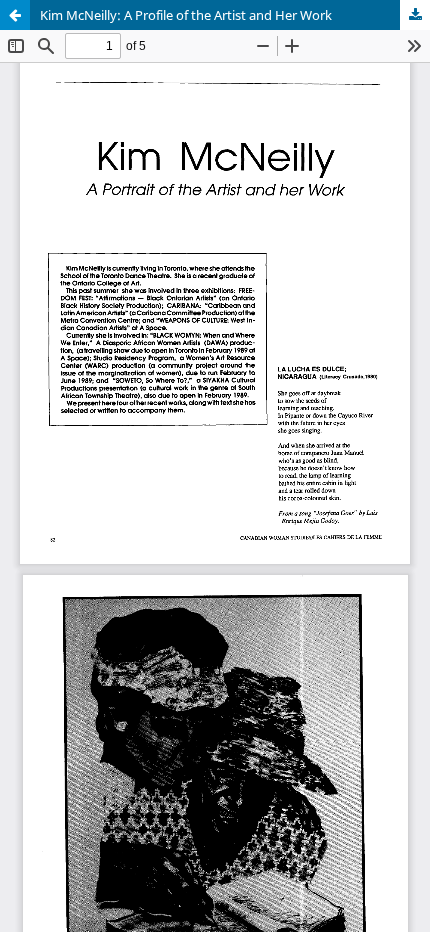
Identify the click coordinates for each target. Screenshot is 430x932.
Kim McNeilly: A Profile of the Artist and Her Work (186, 15)
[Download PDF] (415, 15)
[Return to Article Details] (15, 15)
